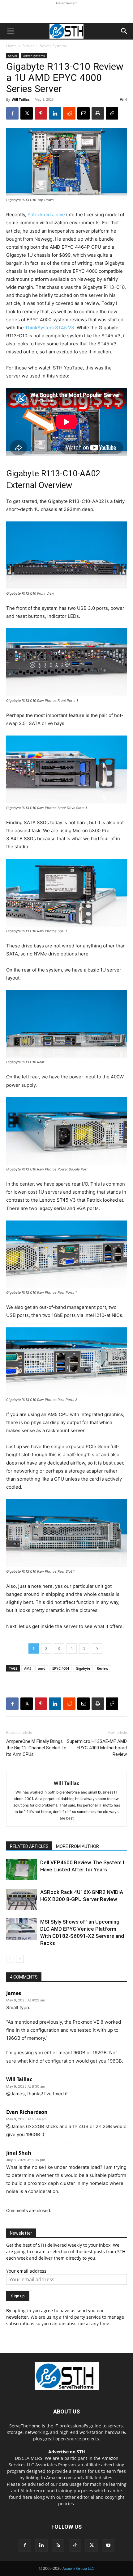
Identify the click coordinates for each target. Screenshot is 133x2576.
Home (11, 46)
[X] (27, 113)
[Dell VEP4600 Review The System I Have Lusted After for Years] (22, 1870)
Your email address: (27, 2271)
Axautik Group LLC (78, 2568)
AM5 (28, 1668)
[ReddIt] (69, 113)
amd (42, 1668)
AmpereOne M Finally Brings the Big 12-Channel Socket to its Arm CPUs (36, 1748)
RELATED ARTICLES (29, 1846)
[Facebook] (12, 113)
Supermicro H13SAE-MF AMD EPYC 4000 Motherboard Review (97, 1748)
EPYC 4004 (61, 1668)
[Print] (98, 113)
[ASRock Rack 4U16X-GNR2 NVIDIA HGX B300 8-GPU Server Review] (22, 1899)
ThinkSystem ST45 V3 (50, 328)
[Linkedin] (55, 113)
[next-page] (20, 1959)
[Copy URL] (112, 113)
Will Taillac (21, 99)
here (27, 2497)
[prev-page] (10, 1959)
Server (28, 46)
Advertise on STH (67, 2452)
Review (103, 1668)
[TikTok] (75, 2545)
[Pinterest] (41, 113)
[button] (11, 31)
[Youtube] (108, 2545)
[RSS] (58, 2545)
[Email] (84, 113)
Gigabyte (83, 1668)
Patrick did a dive (46, 215)
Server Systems (53, 46)
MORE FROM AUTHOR (77, 1846)
